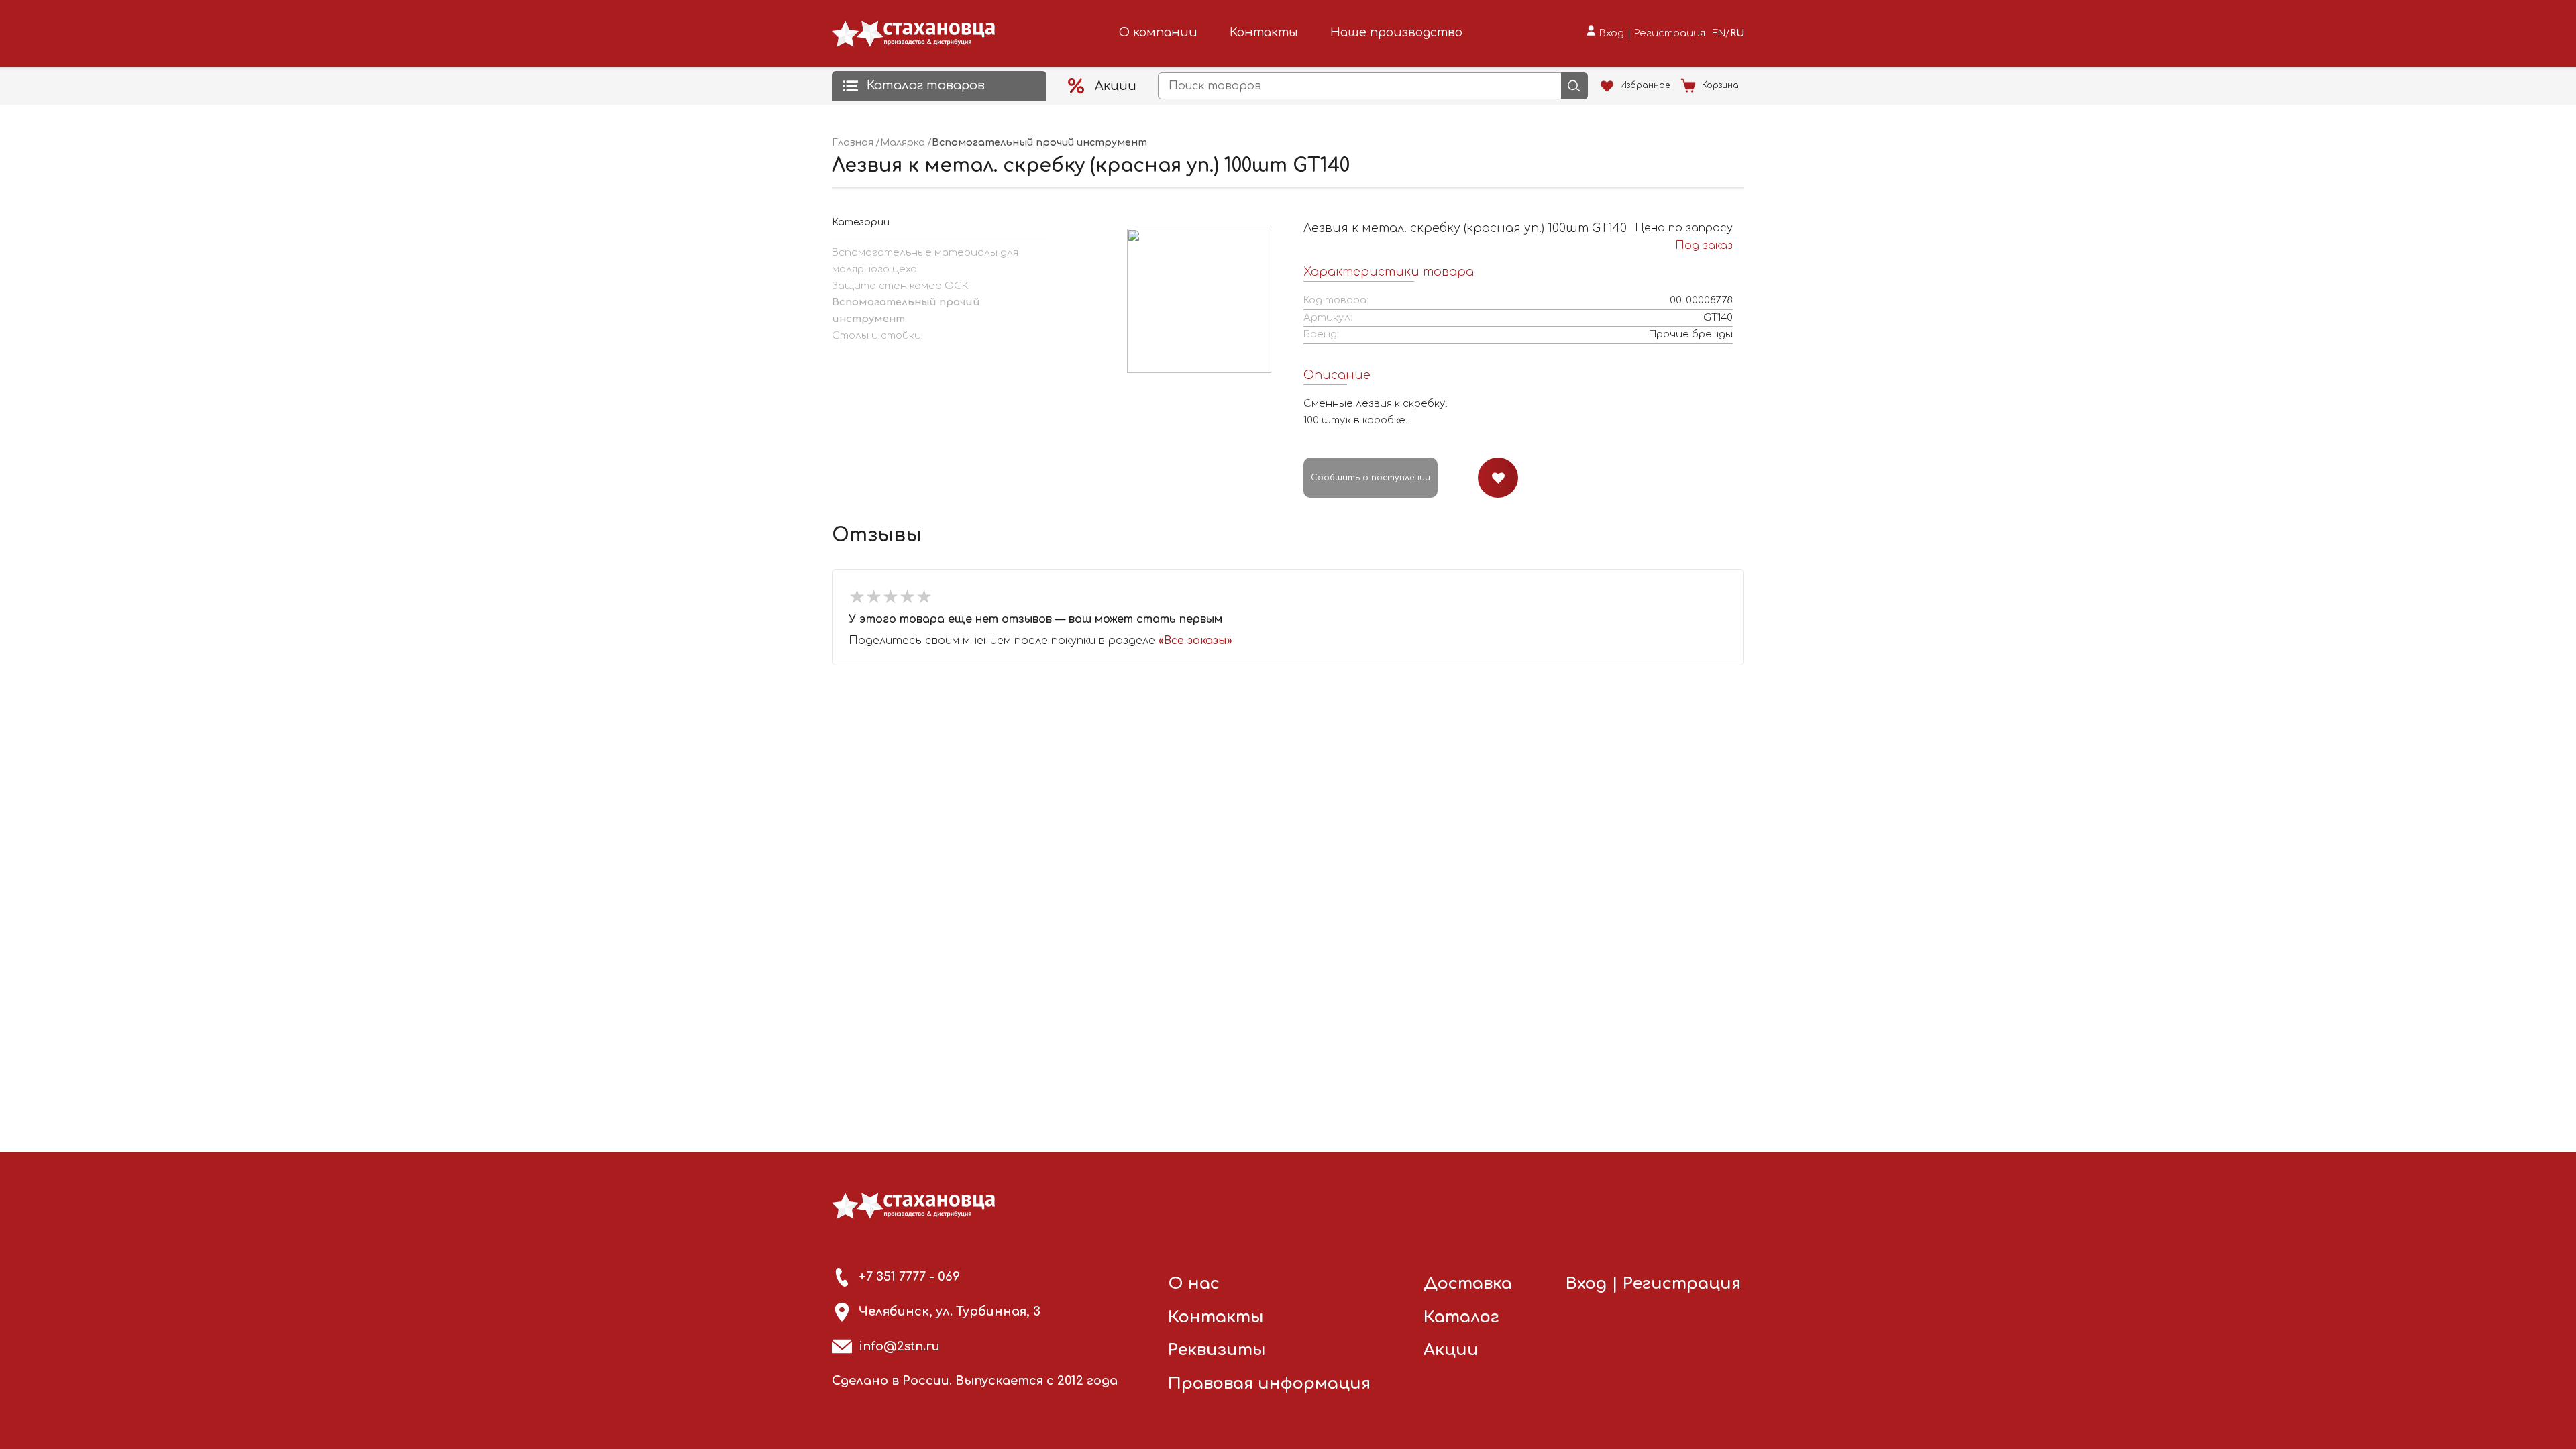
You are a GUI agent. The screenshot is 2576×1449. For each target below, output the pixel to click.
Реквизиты (1217, 1350)
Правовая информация (1269, 1384)
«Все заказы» (1195, 641)
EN (1719, 33)
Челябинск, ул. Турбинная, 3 (950, 1311)
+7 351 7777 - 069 (909, 1277)
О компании (1158, 32)
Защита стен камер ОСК (900, 286)
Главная (853, 143)
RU (1737, 33)
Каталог (1461, 1317)
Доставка (1468, 1284)
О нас (1194, 1284)
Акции (1451, 1350)
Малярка (903, 143)
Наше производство (1396, 32)
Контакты (1264, 32)
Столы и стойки (876, 336)
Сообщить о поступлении (1371, 478)
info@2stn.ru (899, 1346)
